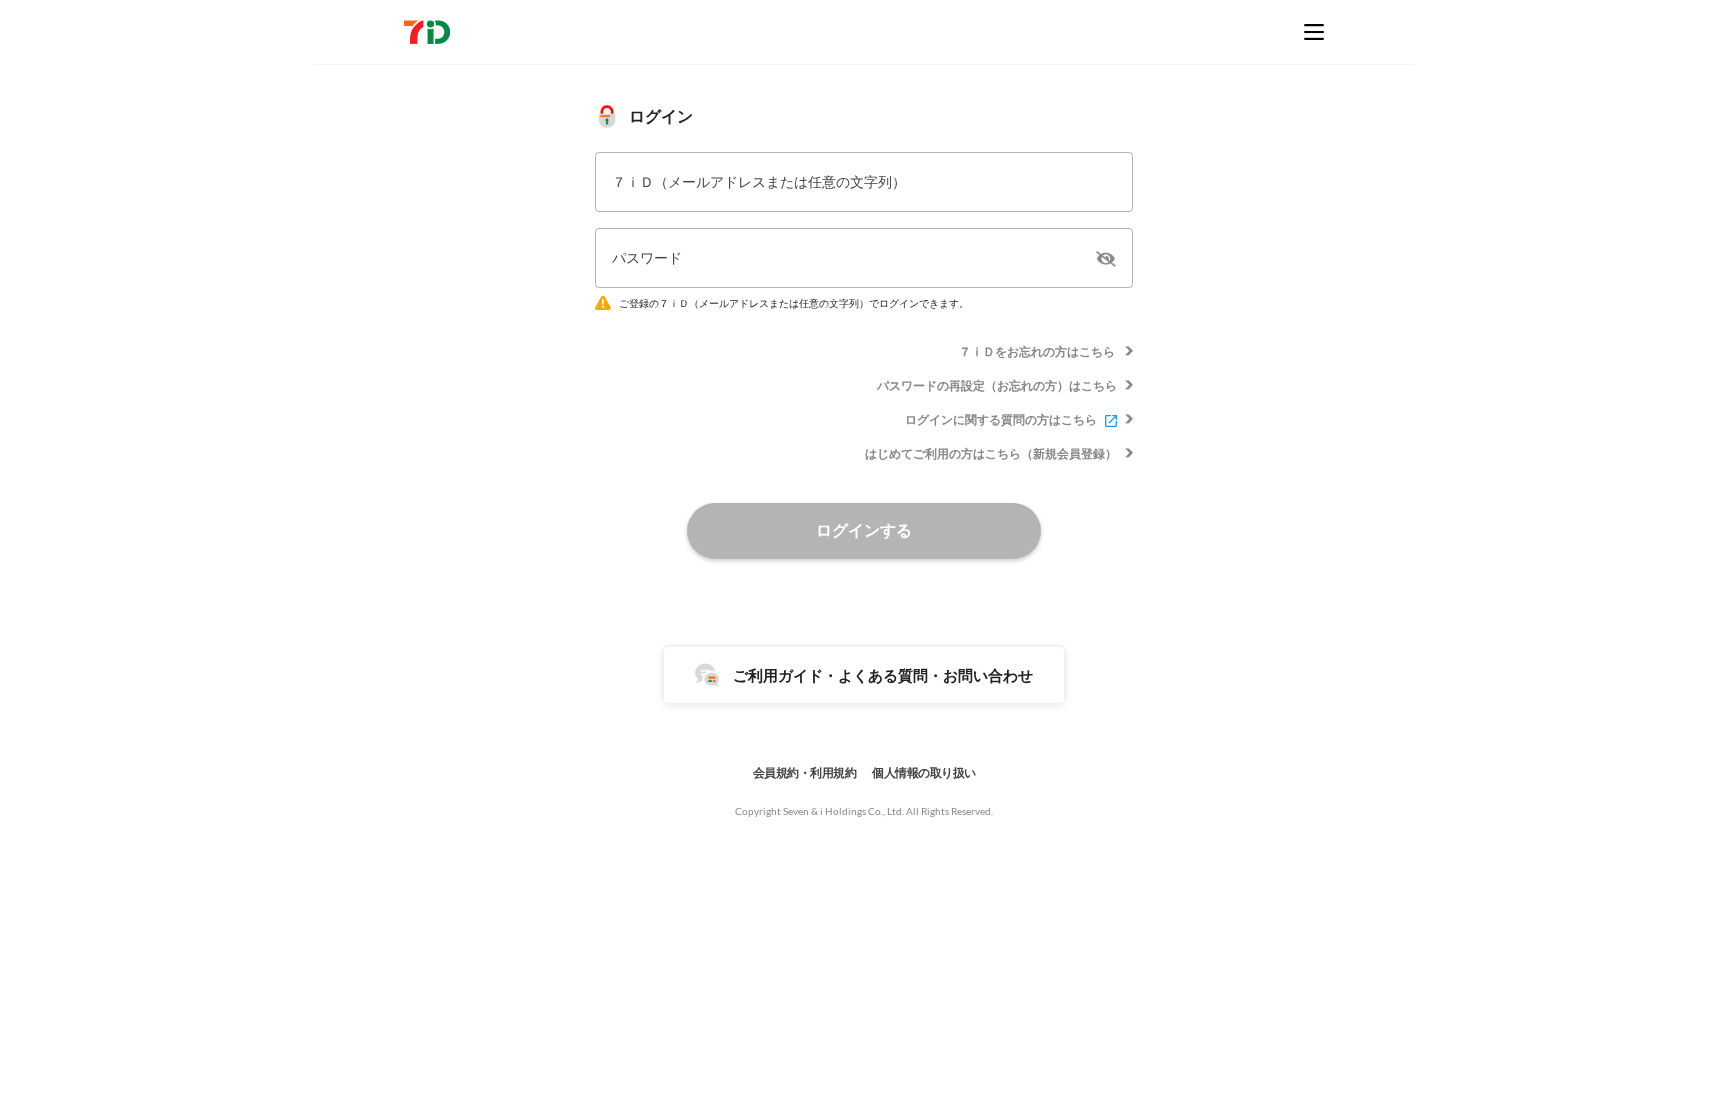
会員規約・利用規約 (805, 772)
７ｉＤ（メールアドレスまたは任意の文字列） (759, 181)
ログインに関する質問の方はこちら (1001, 419)
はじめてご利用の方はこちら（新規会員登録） (991, 453)
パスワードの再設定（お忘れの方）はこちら (997, 385)
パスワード (647, 257)
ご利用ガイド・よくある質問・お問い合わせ (883, 675)
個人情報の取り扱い (924, 772)
